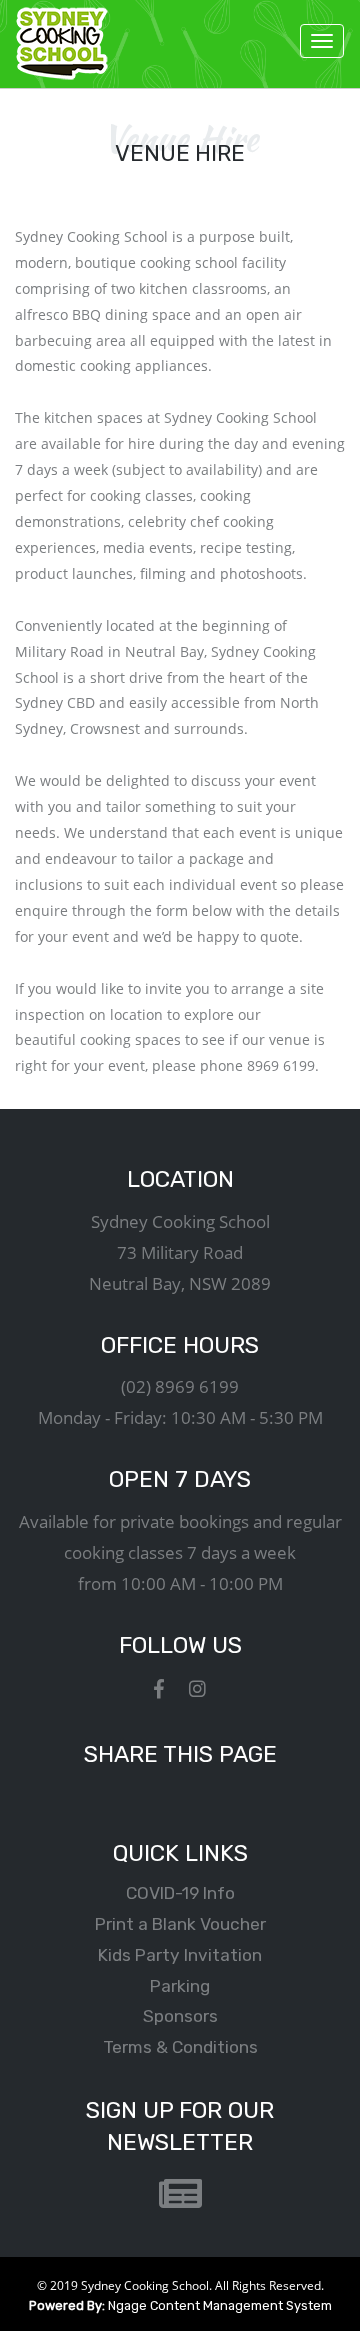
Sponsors (180, 2016)
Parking (180, 1986)
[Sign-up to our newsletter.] (180, 2195)
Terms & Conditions (180, 2047)
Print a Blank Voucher (180, 1924)
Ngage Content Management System (180, 2305)
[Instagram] (197, 1689)
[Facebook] (159, 1689)
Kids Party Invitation (180, 1955)
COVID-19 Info (180, 1893)
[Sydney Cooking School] (62, 43)
